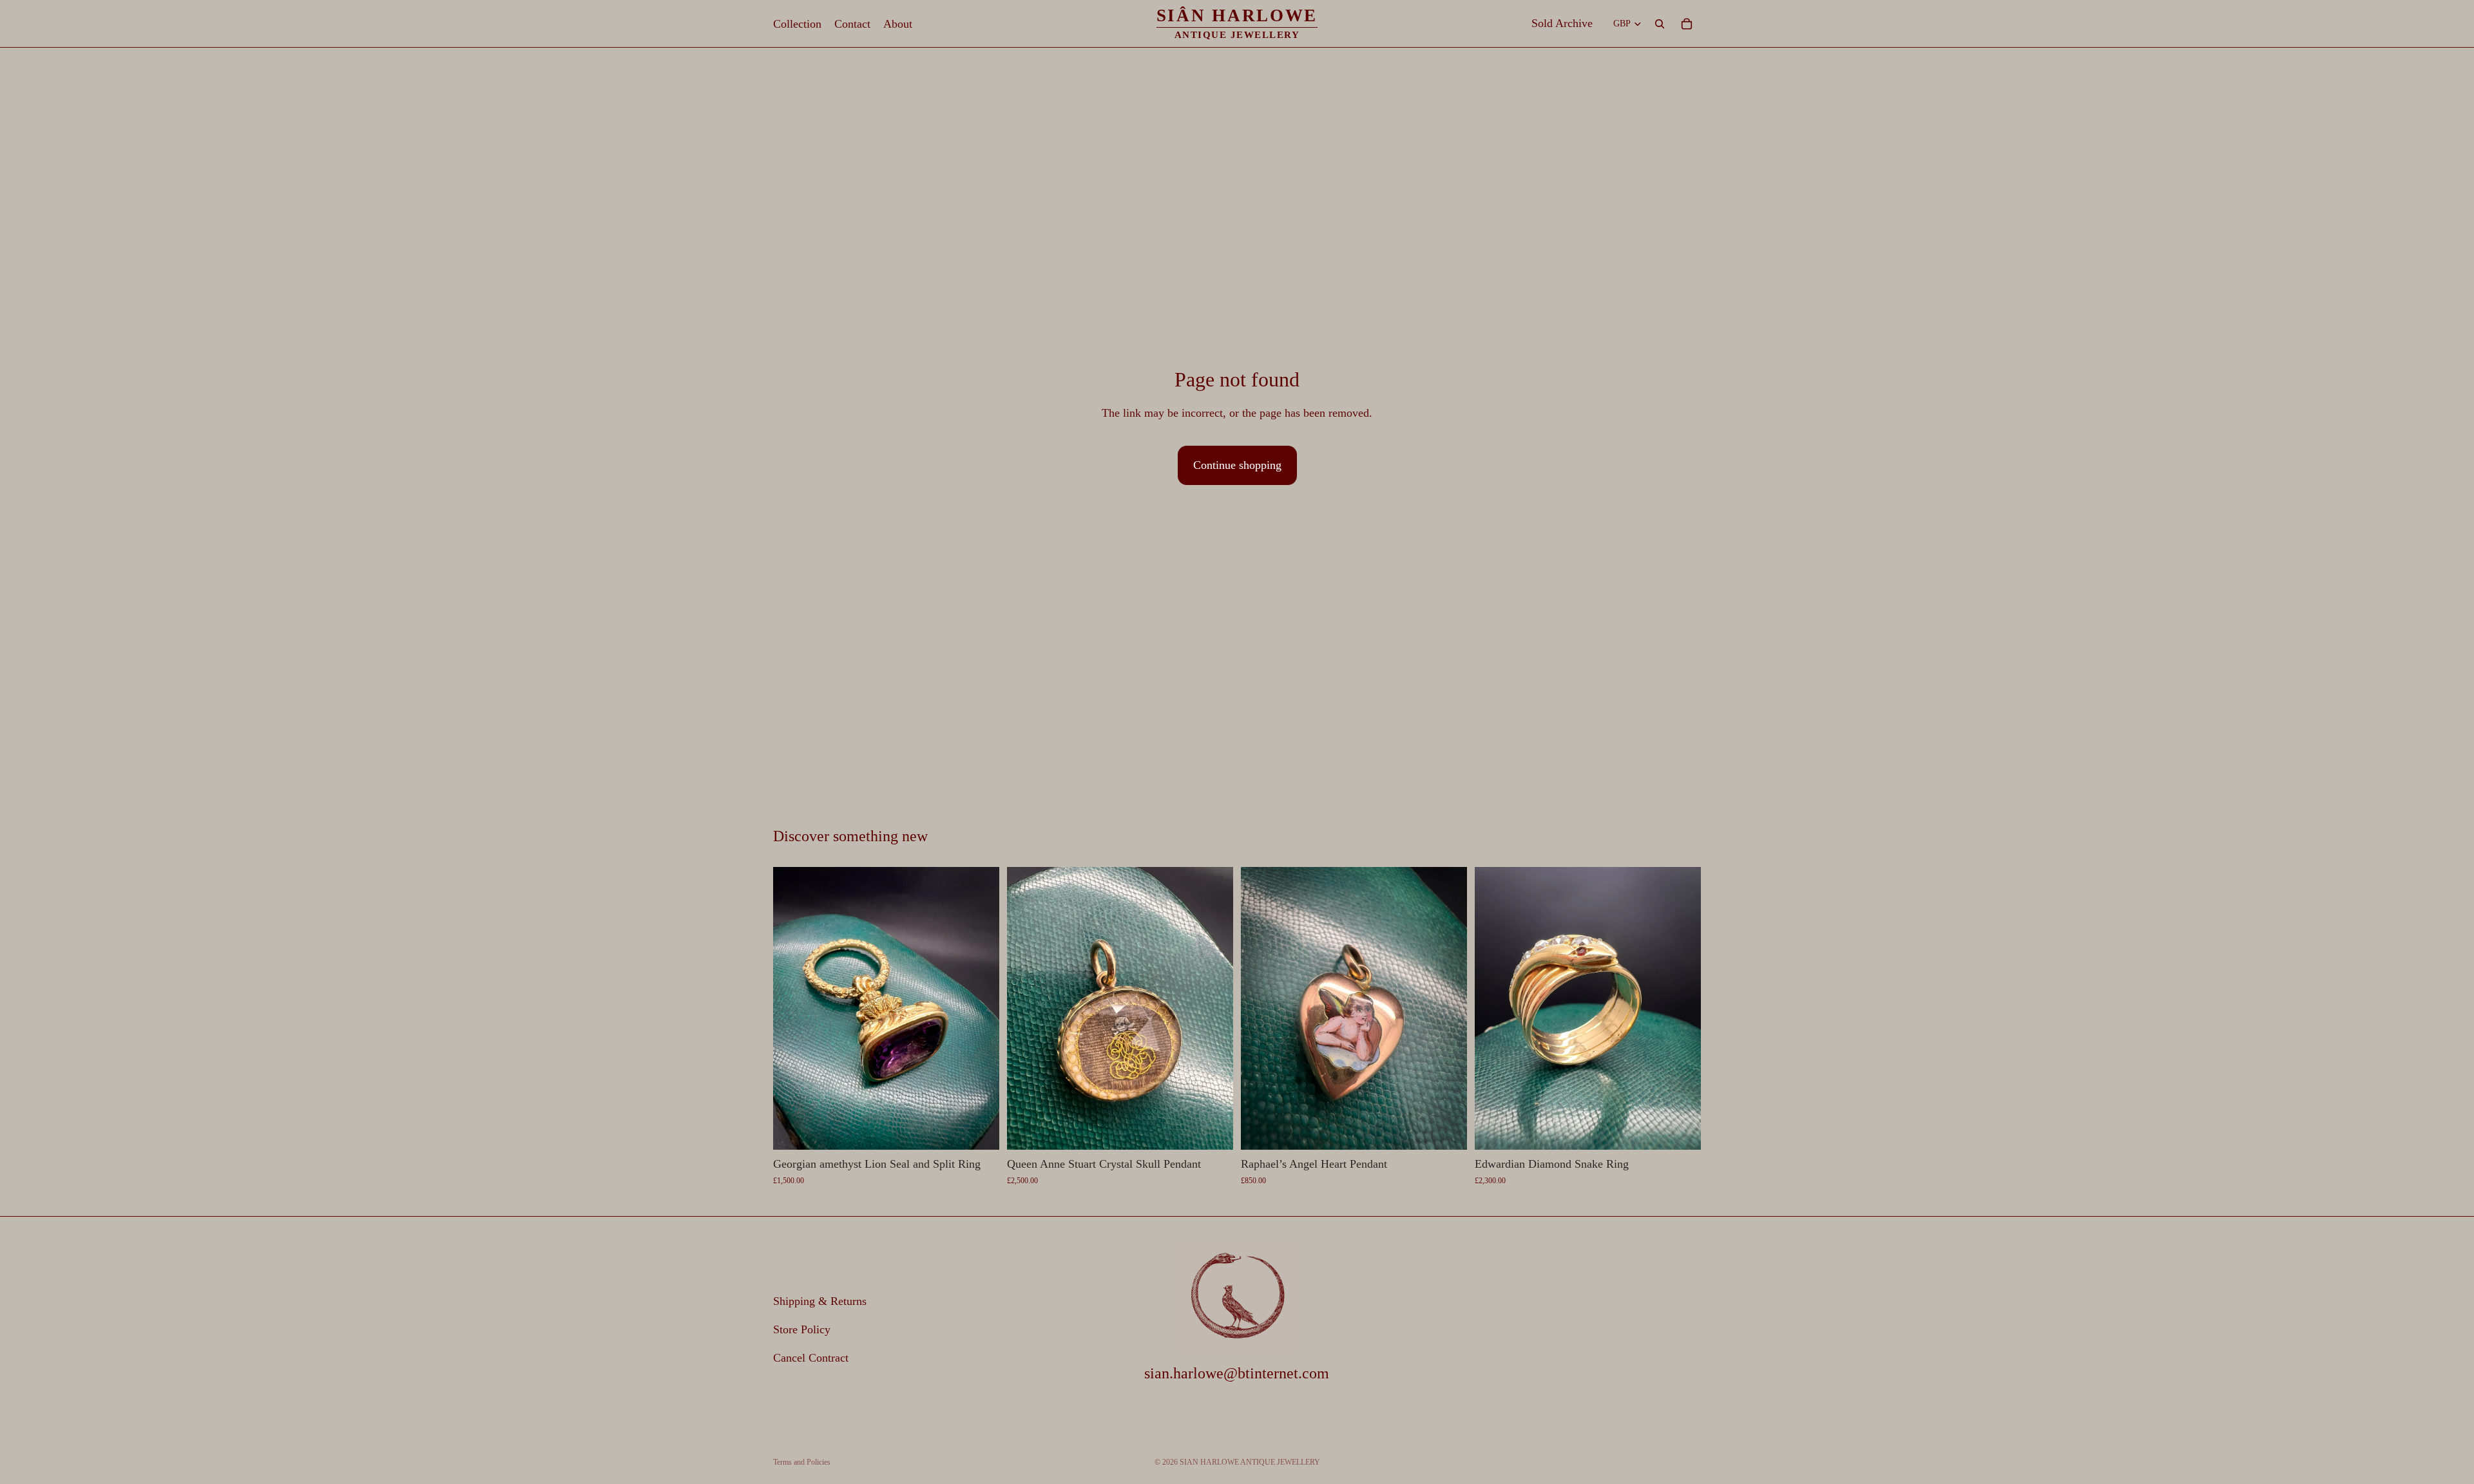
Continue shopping (1237, 465)
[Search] (1660, 24)
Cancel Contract (811, 1358)
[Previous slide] (792, 1009)
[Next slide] (980, 1009)
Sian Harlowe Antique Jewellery (1250, 1462)
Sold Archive (1562, 23)
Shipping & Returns (820, 1302)
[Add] (979, 1130)
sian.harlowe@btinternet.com (1237, 1374)
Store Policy (802, 1329)
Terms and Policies (802, 1462)
